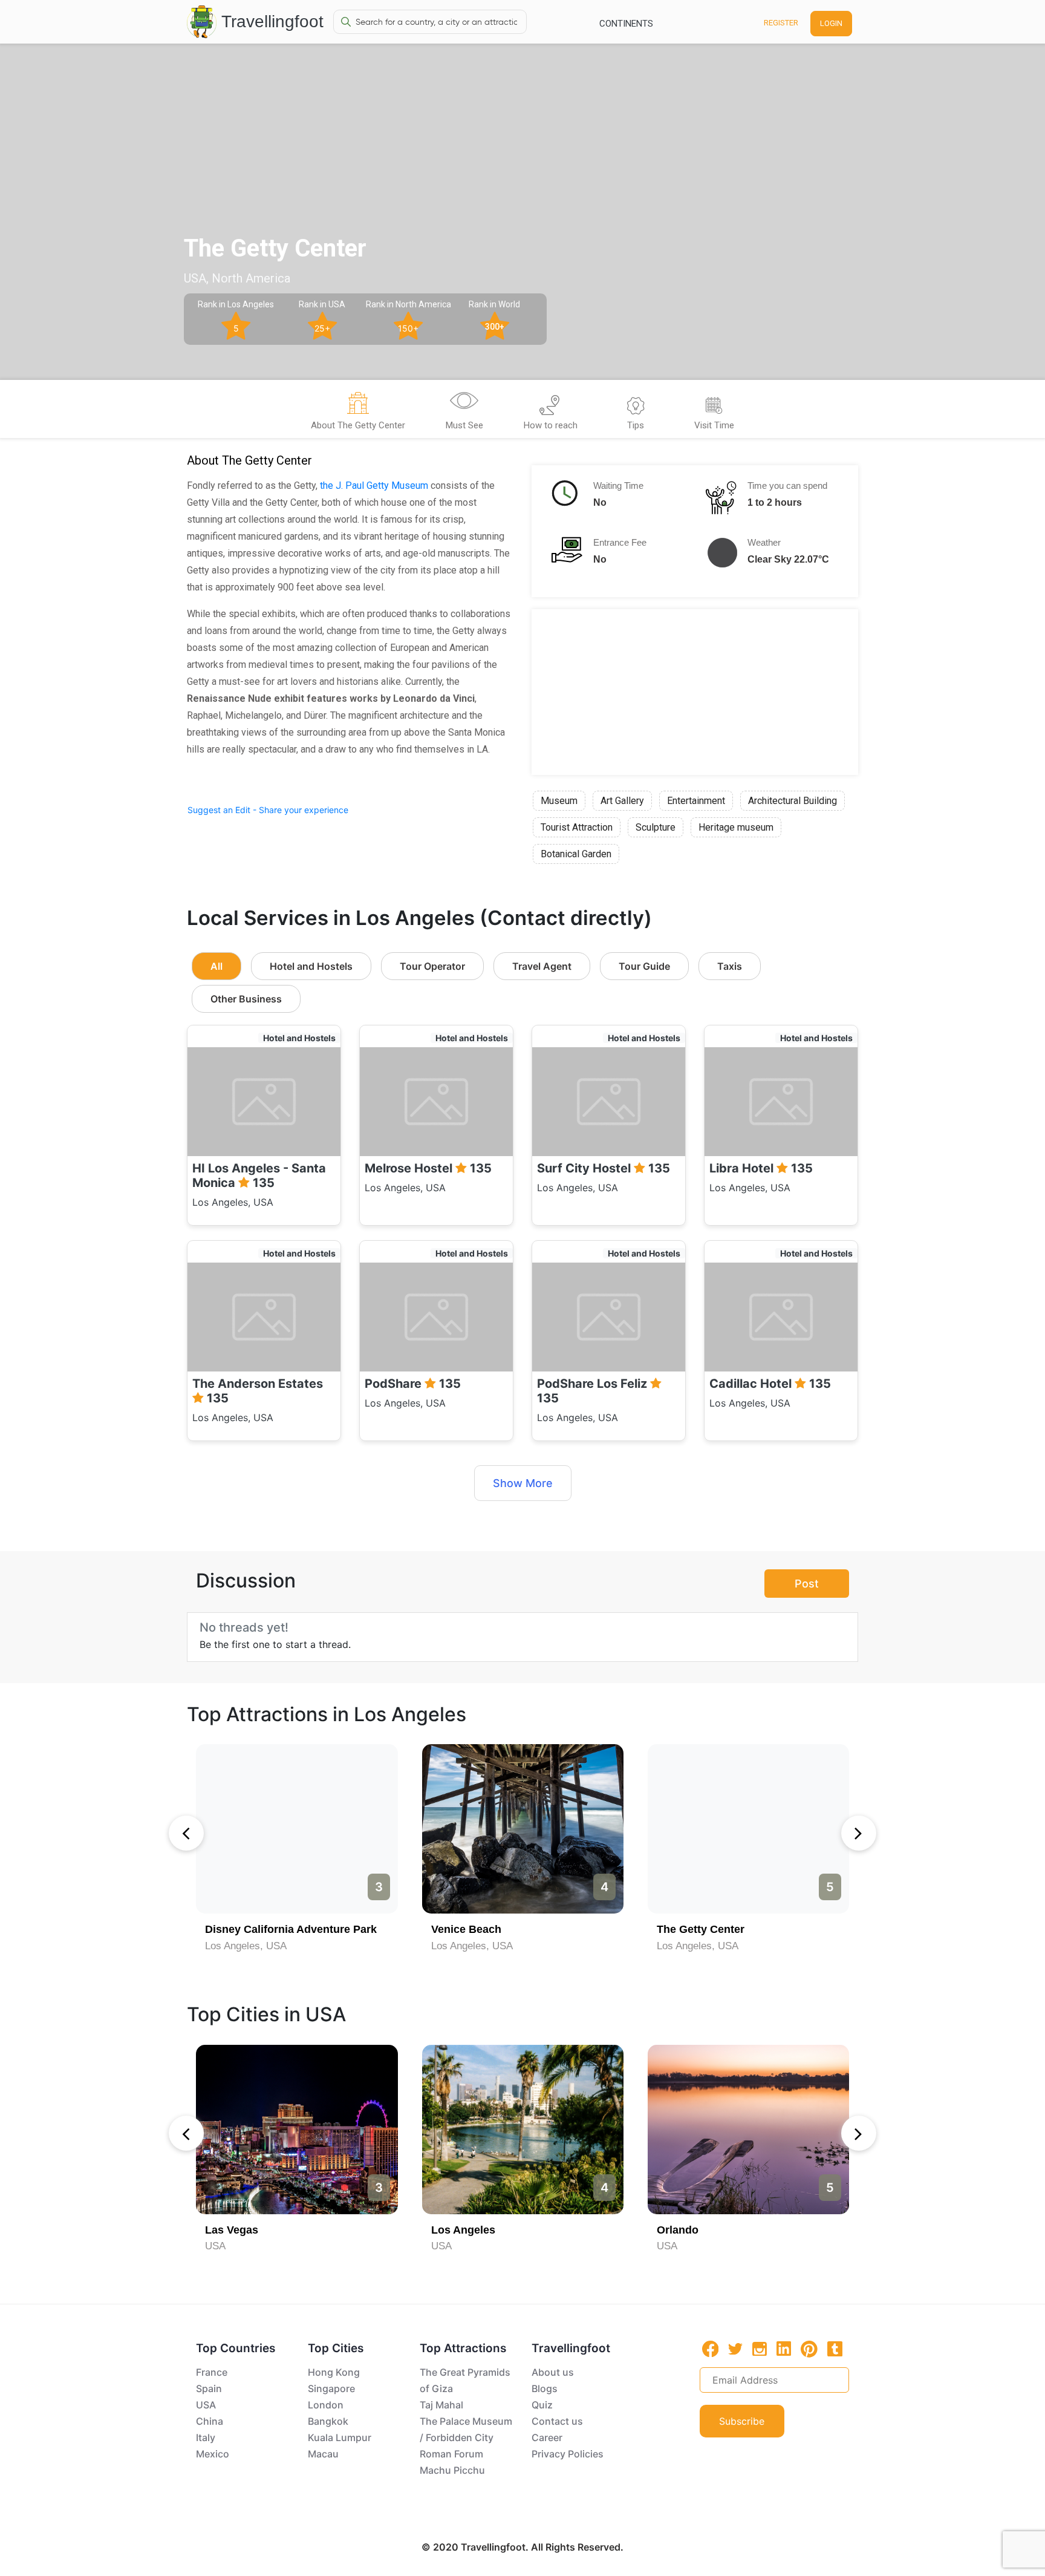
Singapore (331, 2388)
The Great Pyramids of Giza (465, 2380)
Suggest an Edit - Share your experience (268, 810)
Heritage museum (736, 827)
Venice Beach (466, 1929)
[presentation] (186, 1833)
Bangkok (328, 2421)
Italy (206, 2437)
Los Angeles (463, 2230)
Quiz (542, 2405)
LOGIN (831, 23)
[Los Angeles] (523, 2130)
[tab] (358, 413)
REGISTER (781, 23)
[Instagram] (760, 2349)
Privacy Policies (568, 2454)
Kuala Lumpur (340, 2437)
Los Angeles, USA (246, 1946)
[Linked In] (784, 2349)
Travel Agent (542, 966)
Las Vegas (232, 2230)
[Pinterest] (809, 2349)
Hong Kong (334, 2372)
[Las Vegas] (297, 2130)
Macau (323, 2454)
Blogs (545, 2388)
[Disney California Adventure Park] (297, 1829)
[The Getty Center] (748, 1829)
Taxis (730, 966)
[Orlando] (748, 2130)
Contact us (557, 2421)
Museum (559, 801)
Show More (523, 1483)
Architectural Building (793, 801)
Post (807, 1584)
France (212, 2372)
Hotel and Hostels (311, 966)
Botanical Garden (576, 854)
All (216, 966)
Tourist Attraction (577, 827)
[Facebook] (711, 2349)
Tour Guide (644, 966)
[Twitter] (735, 2348)
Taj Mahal (441, 2405)
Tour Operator (432, 966)
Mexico (213, 2454)
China (210, 2421)
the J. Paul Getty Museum (374, 485)
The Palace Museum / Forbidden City (466, 2429)
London (326, 2405)
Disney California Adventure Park (291, 1929)
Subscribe (742, 2421)
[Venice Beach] (523, 1829)
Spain (209, 2388)
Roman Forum (451, 2454)
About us (553, 2372)
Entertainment (696, 801)
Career (547, 2437)
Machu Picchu (452, 2470)
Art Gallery (622, 801)
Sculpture (656, 827)
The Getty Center (701, 1929)
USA (215, 2246)
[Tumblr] (835, 2349)
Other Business (246, 999)
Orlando (678, 2230)
